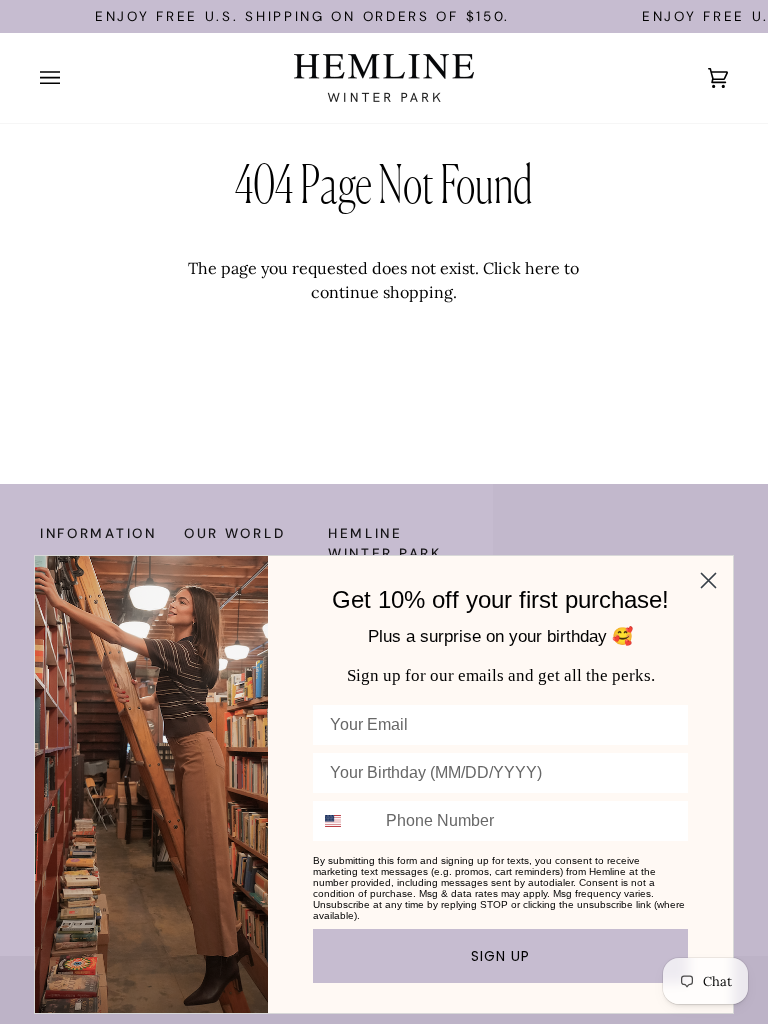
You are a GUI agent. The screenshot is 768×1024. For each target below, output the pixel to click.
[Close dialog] (708, 580)
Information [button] (98, 533)
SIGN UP (500, 956)
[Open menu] (70, 78)
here (542, 268)
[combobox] (345, 821)
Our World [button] (234, 533)
